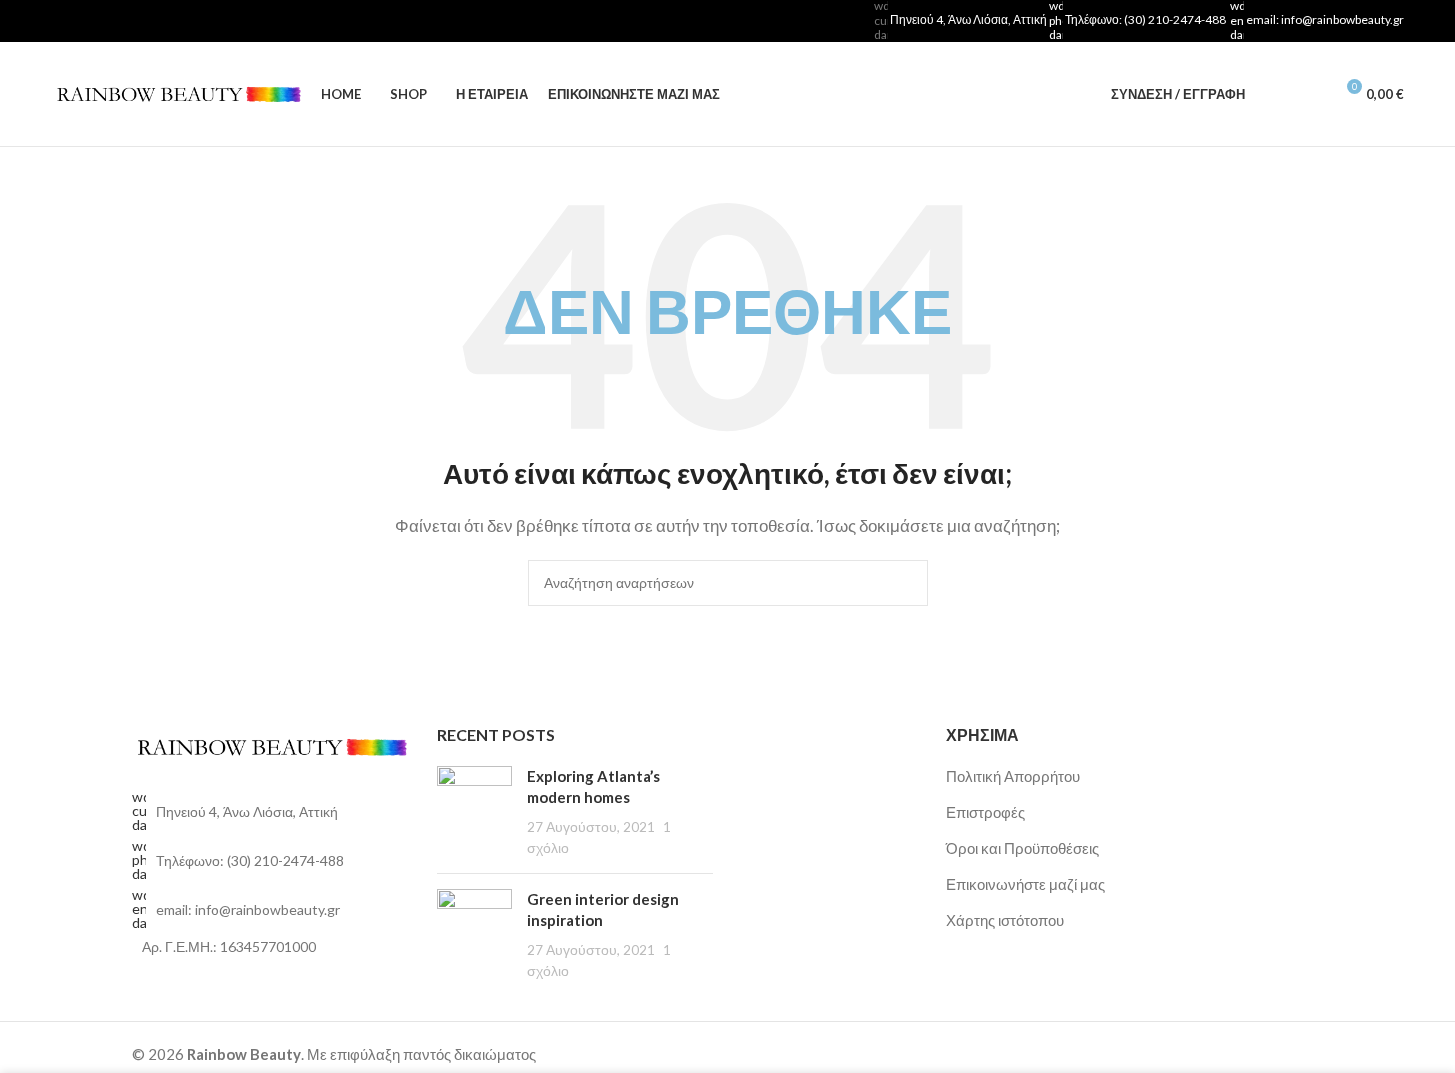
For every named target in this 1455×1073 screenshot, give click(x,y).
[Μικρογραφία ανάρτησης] (474, 812)
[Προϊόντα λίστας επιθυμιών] (1309, 94)
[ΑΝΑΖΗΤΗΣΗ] (905, 583)
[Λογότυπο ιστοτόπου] (176, 92)
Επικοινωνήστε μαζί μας (1025, 884)
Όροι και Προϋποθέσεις (1022, 848)
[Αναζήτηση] (1273, 94)
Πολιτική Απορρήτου (1013, 776)
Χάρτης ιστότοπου (1005, 920)
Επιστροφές (985, 812)
